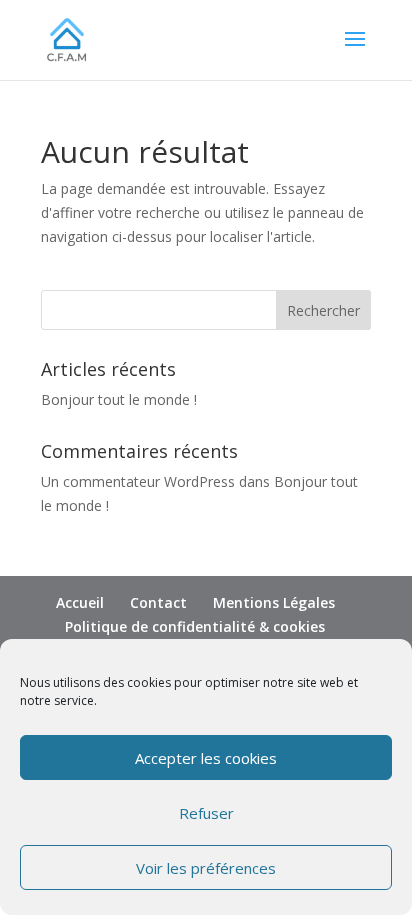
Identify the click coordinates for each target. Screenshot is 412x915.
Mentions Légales (274, 602)
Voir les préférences (206, 868)
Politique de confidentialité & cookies (195, 626)
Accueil (80, 602)
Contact (158, 602)
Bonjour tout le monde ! (119, 399)
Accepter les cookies (206, 758)
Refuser (206, 813)
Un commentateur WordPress (138, 481)
